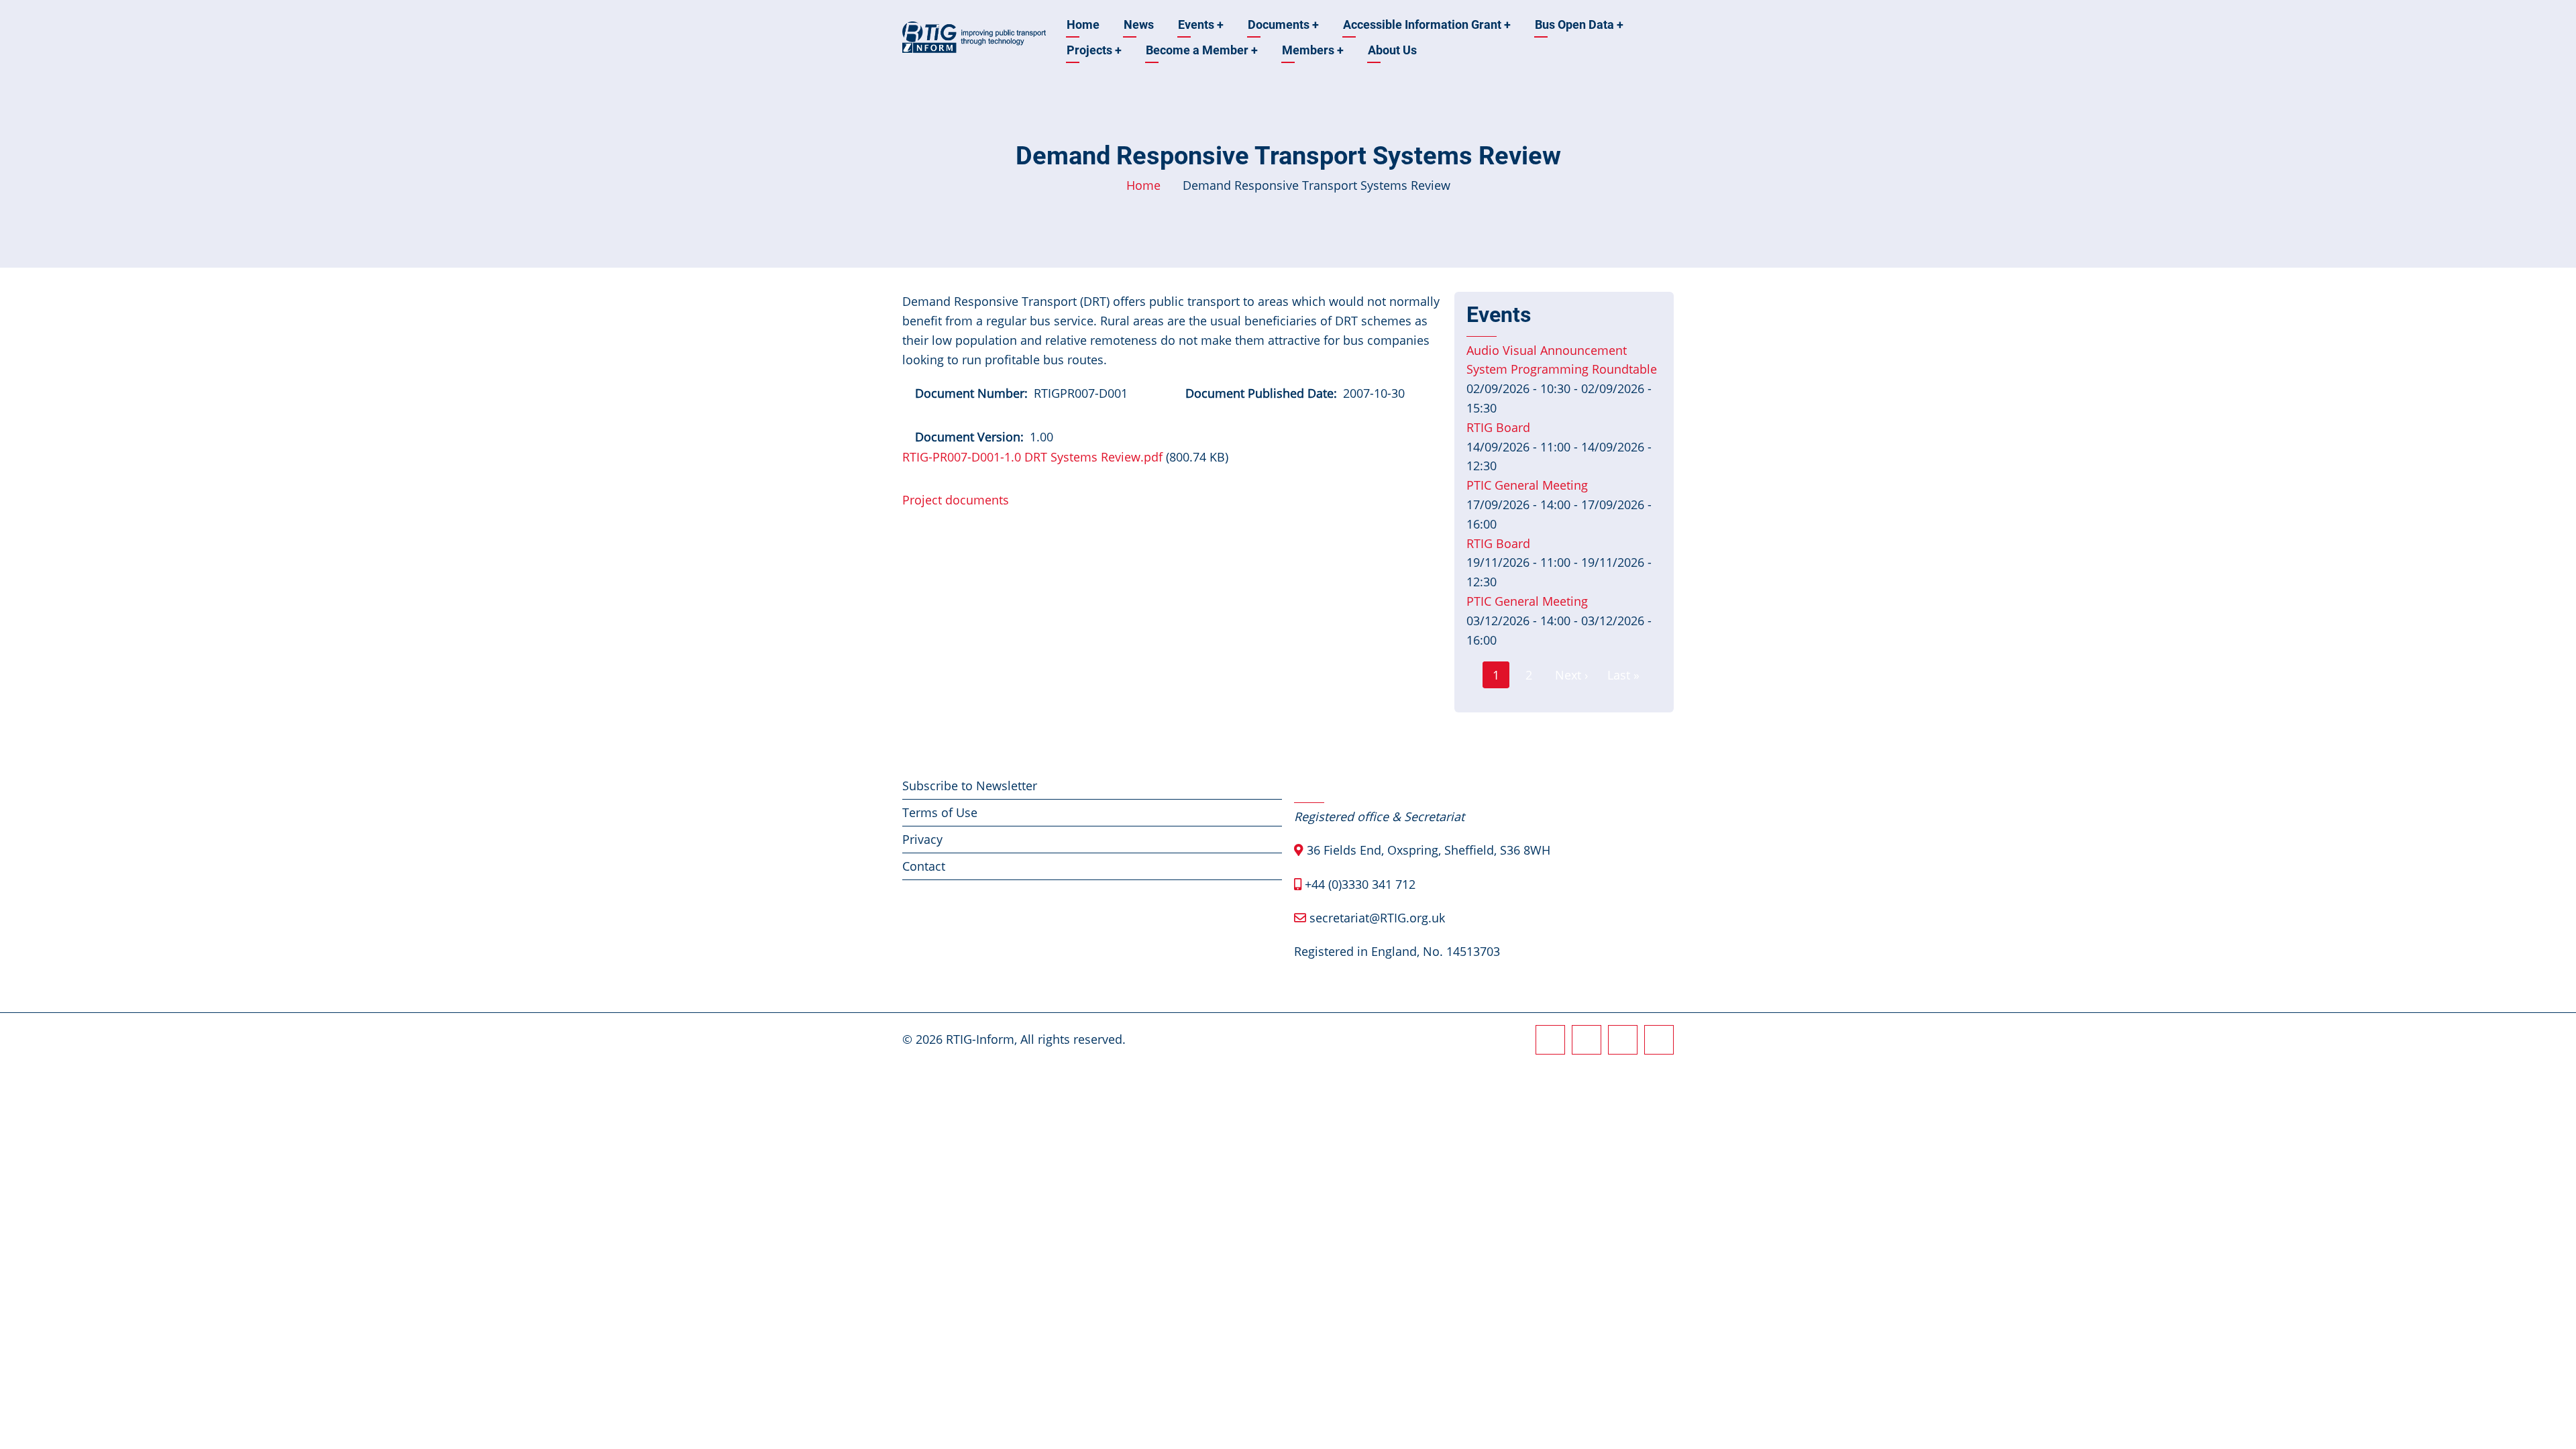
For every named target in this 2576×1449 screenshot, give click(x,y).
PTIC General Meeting (1527, 485)
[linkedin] (1623, 1040)
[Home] (974, 36)
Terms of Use (940, 812)
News (1139, 24)
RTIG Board (1498, 427)
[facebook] (1550, 1040)
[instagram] (1587, 1040)
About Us (1392, 50)
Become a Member (1202, 50)
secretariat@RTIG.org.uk (1377, 918)
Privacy (922, 839)
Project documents (956, 500)
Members (1313, 50)
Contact (924, 866)
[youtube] (1659, 1040)
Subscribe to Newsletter (970, 786)
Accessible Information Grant (1427, 24)
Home (1083, 24)
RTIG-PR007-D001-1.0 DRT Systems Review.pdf (1032, 457)
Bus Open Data (1579, 24)
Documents (1283, 24)
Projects (1094, 50)
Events (1201, 24)
